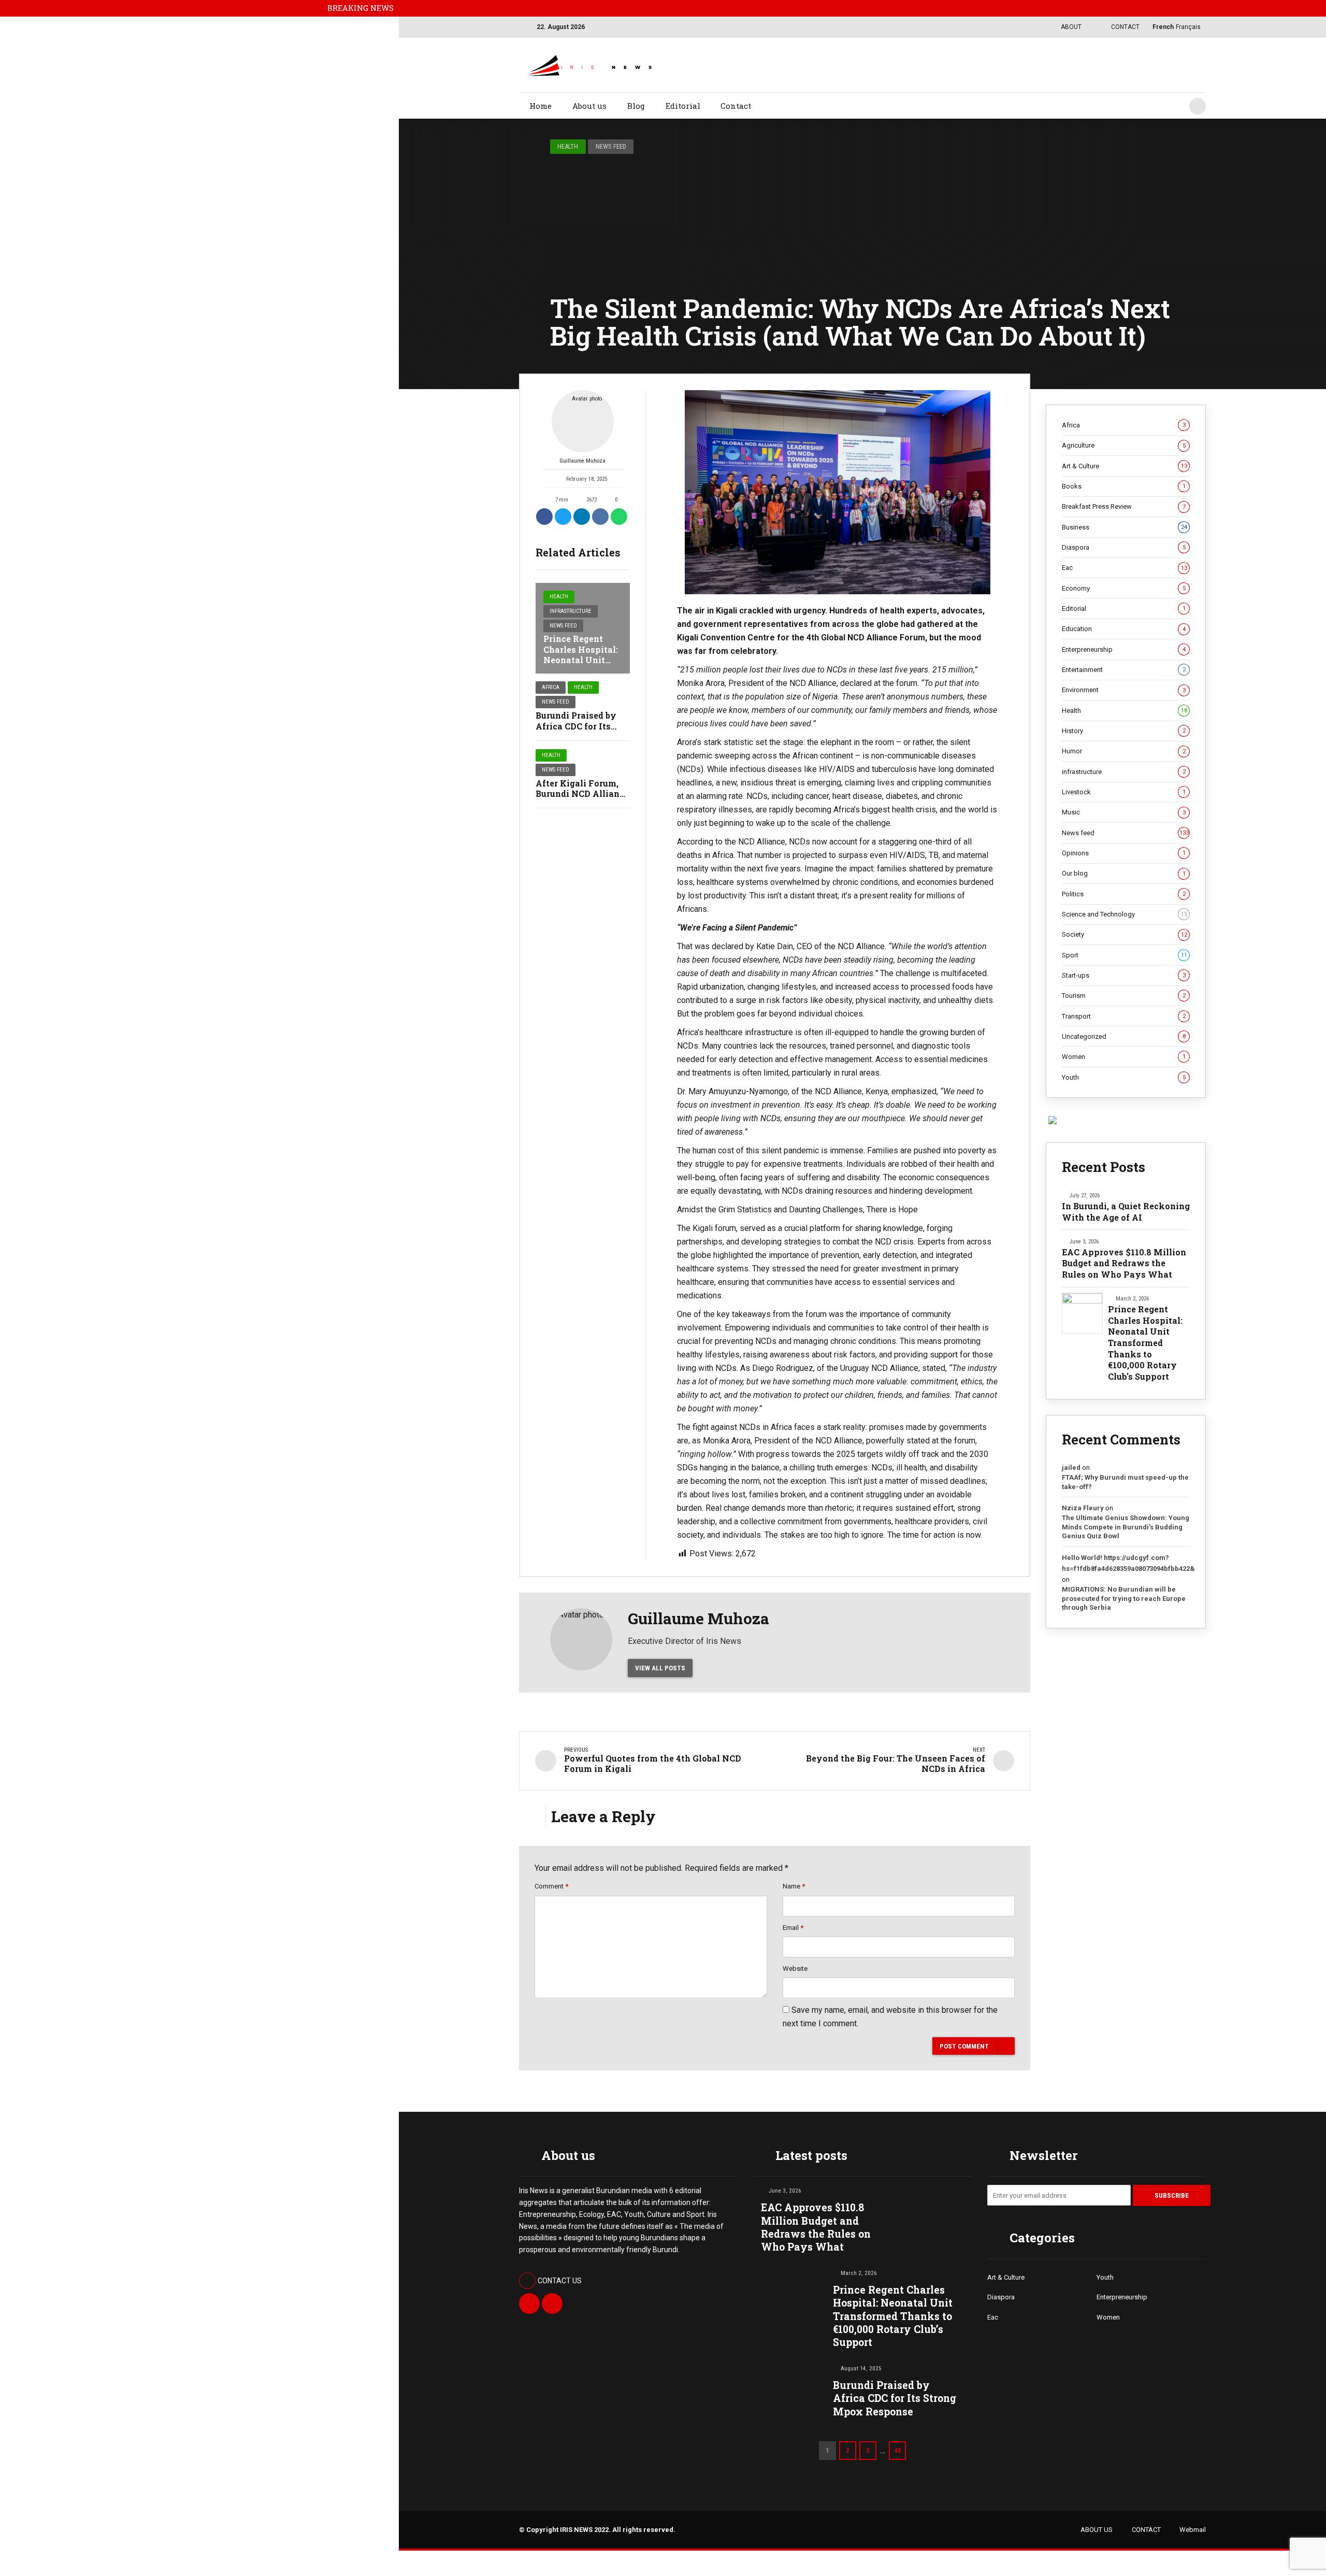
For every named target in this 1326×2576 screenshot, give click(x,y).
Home (541, 106)
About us (589, 106)
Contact (736, 106)
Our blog (1124, 873)
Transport (1124, 1016)
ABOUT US (1097, 2530)
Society (1125, 934)
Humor (1124, 751)
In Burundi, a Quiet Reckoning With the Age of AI (1126, 1212)
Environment (1124, 690)
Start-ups (1124, 975)
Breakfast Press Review (1124, 506)
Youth (1124, 1077)
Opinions (1124, 853)
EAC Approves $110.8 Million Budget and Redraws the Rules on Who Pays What (1124, 1263)
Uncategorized (1124, 1036)
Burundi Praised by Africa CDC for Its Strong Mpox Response (895, 2398)
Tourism (1124, 996)
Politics (1124, 894)
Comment (551, 1886)
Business (1125, 527)
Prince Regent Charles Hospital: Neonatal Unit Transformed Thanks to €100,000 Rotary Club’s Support (893, 2316)
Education (1124, 629)
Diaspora (1124, 547)
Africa (551, 687)
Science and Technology (1125, 914)
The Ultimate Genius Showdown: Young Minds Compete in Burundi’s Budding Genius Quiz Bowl (1126, 1527)
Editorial (683, 106)
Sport (1125, 955)
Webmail (1193, 2530)
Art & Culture (1125, 466)
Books (1124, 486)
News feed (611, 146)
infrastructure (571, 611)
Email (793, 1928)
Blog (636, 106)
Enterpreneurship (1124, 649)
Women (1124, 1057)
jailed (1071, 1468)
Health (568, 146)
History (1124, 731)
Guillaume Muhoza (582, 461)
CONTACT (1146, 2530)
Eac (1125, 568)
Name (794, 1886)
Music (1124, 812)
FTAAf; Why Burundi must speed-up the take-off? (1125, 1482)
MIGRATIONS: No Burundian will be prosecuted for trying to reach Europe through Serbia (1124, 1598)
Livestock (1124, 792)
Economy (1124, 588)
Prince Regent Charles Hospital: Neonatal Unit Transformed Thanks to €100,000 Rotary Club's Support (1145, 1343)
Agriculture (1124, 445)
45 (898, 2450)
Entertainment (1124, 670)
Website (795, 1969)
